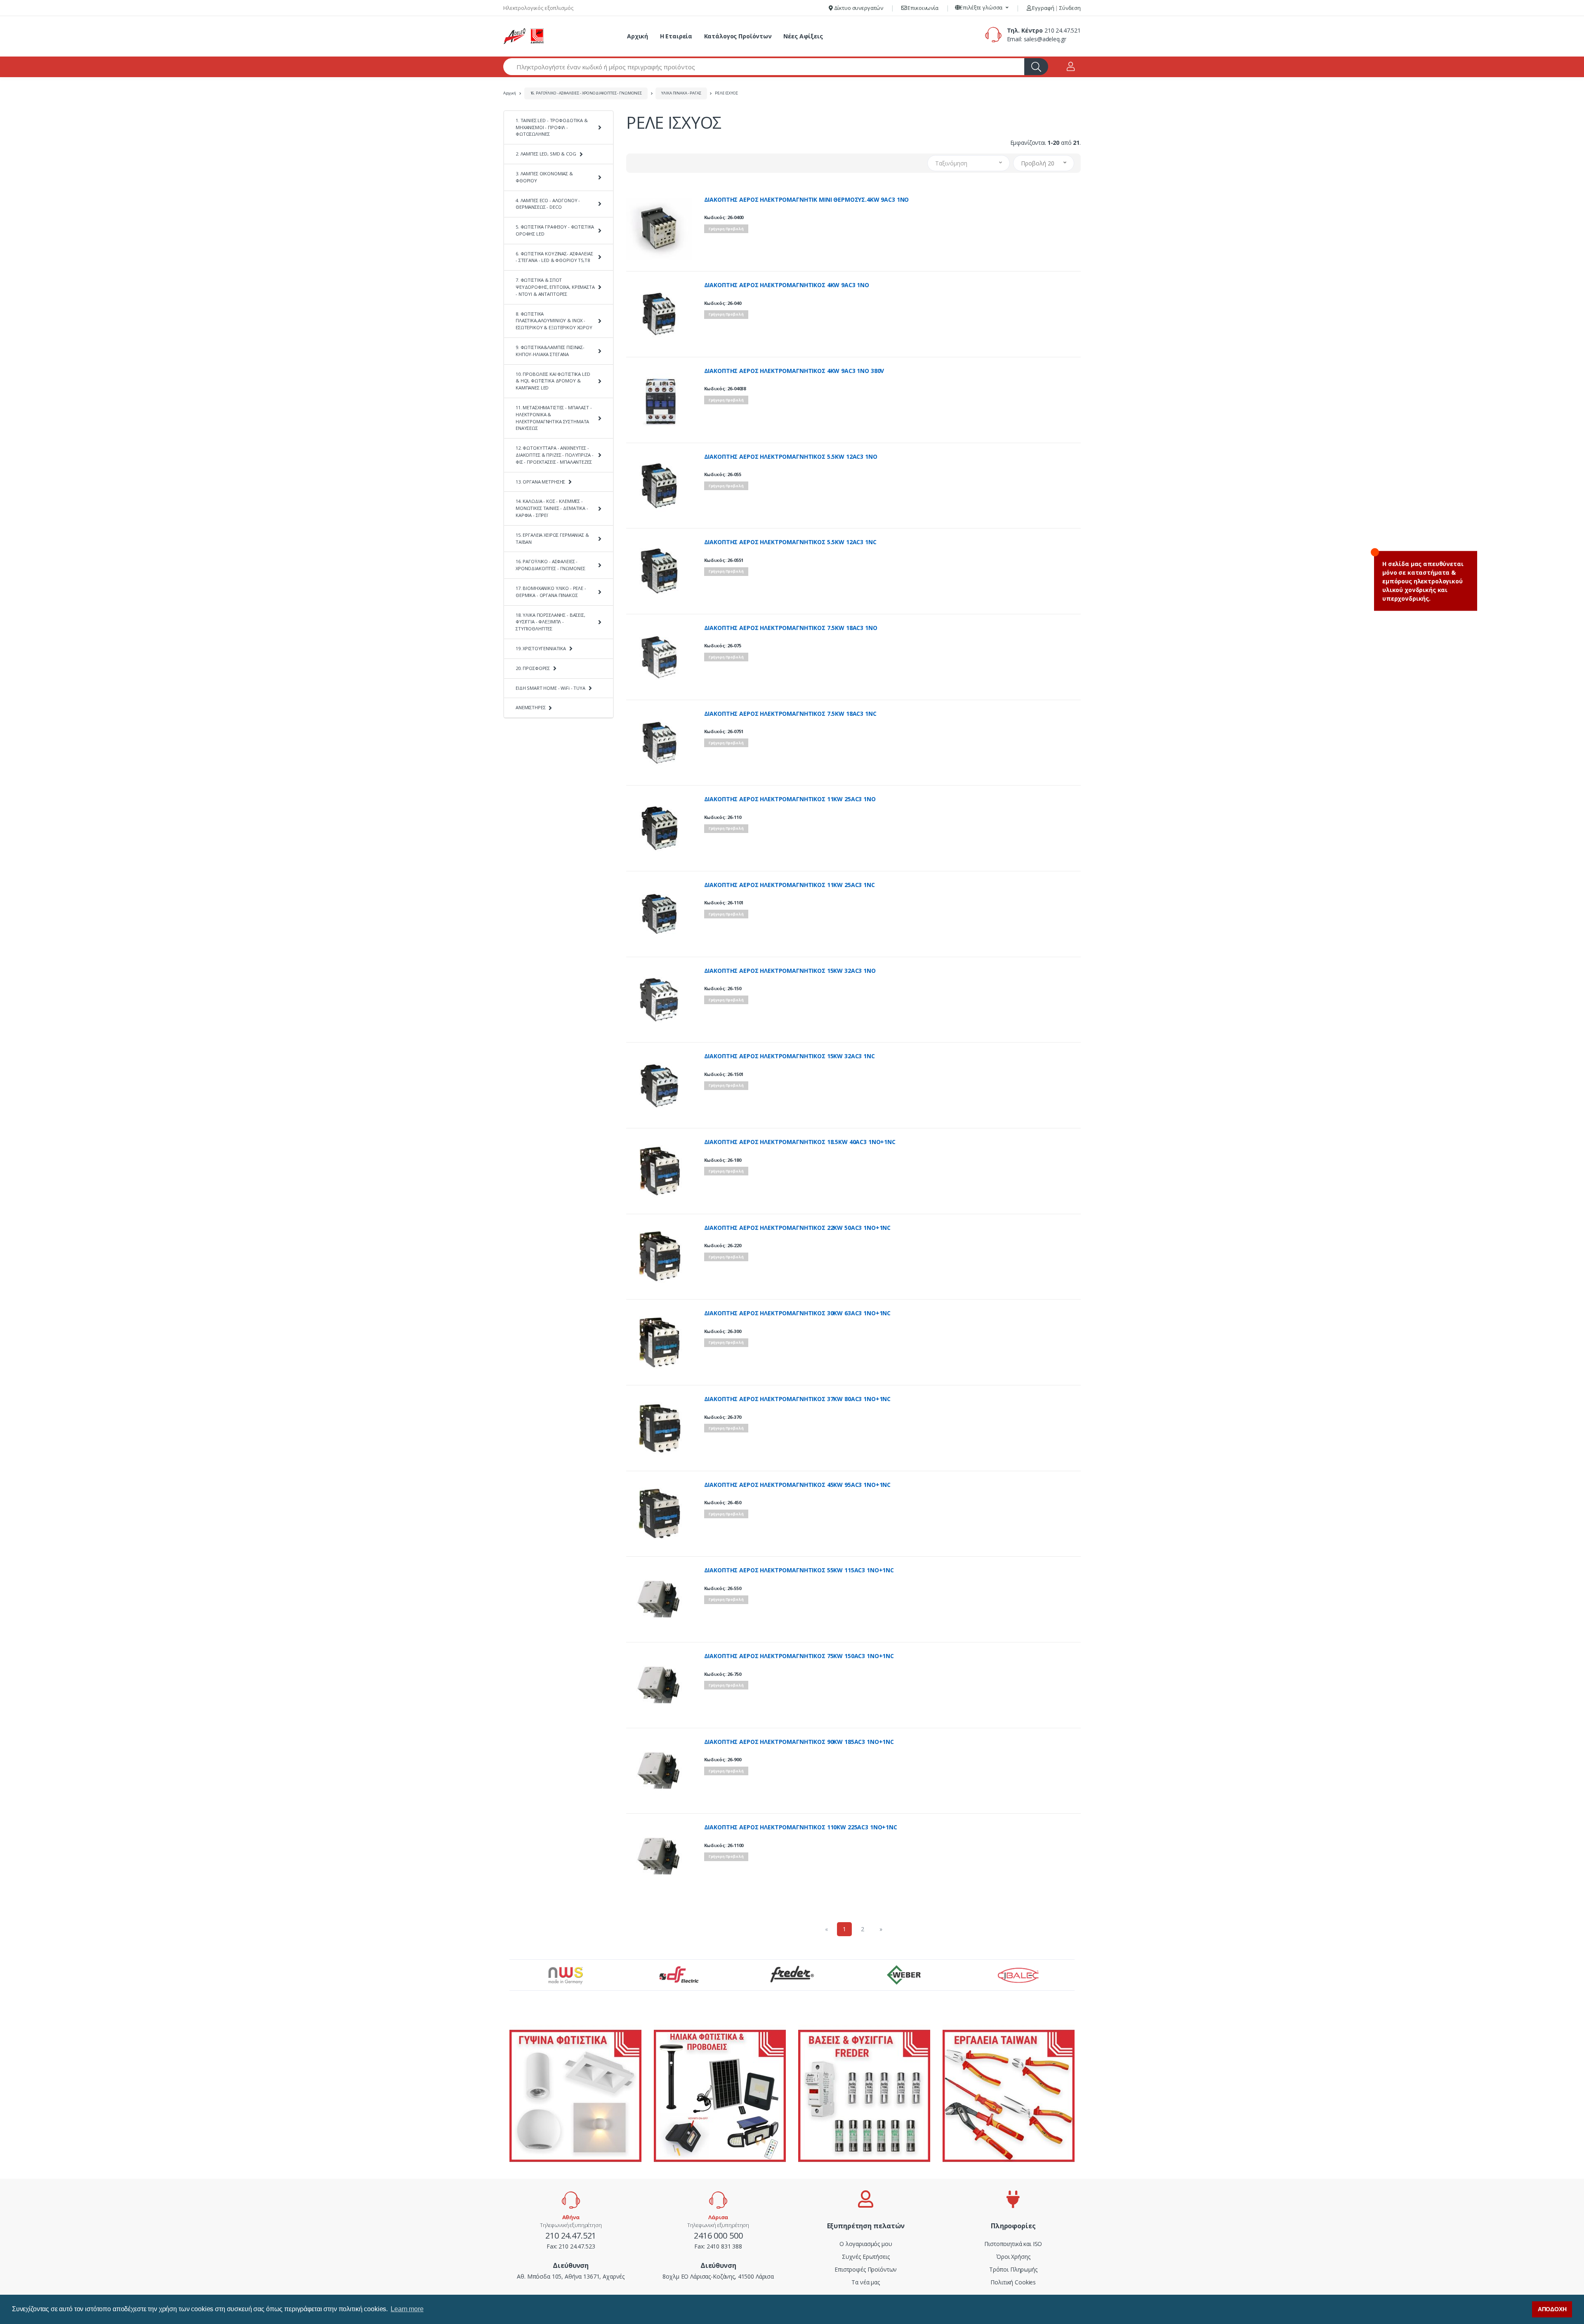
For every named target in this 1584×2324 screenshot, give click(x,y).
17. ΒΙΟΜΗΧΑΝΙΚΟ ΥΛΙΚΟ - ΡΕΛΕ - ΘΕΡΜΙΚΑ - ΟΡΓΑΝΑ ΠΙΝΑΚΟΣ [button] (551, 592)
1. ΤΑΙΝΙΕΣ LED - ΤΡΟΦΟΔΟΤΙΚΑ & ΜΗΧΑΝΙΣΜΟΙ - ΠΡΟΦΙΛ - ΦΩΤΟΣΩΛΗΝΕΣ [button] (552, 127)
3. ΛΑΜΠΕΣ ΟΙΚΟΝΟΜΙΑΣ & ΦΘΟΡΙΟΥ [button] (544, 177)
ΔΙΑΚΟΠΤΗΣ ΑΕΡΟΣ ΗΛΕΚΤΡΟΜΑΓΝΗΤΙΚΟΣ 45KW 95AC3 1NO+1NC (798, 1485)
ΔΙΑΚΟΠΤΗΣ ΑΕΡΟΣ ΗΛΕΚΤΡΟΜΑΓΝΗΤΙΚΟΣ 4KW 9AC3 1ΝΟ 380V (794, 371)
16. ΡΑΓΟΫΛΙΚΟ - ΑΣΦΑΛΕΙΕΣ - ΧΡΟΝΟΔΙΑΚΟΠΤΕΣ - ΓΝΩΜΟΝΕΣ (586, 93)
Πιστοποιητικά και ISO (1013, 2244)
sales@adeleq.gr (1045, 39)
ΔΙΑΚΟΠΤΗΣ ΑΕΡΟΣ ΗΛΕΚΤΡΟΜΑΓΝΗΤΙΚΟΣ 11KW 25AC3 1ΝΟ (790, 799)
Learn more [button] (407, 2309)
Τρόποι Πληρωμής (1013, 2269)
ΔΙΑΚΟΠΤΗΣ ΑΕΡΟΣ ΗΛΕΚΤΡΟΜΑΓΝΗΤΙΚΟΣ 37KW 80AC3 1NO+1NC (798, 1399)
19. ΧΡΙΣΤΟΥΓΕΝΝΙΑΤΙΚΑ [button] (541, 648)
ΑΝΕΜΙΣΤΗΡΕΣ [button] (530, 707)
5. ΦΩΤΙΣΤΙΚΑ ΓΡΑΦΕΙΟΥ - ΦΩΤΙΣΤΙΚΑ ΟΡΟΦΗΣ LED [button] (555, 230)
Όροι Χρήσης (1013, 2257)
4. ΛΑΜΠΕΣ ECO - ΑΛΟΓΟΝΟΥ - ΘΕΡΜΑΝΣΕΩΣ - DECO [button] (548, 204)
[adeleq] (524, 36)
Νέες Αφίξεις (803, 36)
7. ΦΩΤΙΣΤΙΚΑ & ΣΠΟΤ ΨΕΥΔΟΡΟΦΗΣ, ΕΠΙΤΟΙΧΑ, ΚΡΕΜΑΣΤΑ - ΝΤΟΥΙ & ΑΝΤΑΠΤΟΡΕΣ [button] (555, 287)
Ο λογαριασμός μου (866, 2244)
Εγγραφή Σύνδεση (1056, 8)
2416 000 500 (718, 2236)
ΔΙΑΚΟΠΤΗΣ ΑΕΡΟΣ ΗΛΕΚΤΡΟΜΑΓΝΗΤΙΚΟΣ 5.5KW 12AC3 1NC (790, 542)
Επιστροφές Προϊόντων (866, 2269)
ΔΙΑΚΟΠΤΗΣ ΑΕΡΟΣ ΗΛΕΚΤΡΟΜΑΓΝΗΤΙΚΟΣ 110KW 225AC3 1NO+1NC (801, 1827)
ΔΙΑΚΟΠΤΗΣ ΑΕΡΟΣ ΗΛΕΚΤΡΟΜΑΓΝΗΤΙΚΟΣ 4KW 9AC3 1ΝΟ (787, 285)
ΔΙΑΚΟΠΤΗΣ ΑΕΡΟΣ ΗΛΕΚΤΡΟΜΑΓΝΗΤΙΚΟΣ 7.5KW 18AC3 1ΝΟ (791, 628)
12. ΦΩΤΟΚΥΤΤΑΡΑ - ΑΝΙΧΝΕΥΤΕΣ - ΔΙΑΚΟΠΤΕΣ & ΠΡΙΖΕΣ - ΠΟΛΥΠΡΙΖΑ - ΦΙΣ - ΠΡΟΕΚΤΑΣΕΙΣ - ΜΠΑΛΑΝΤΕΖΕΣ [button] (554, 455)
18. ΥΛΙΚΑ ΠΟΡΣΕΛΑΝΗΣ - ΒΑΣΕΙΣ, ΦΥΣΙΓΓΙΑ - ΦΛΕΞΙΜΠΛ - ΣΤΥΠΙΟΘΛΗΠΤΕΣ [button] (550, 622)
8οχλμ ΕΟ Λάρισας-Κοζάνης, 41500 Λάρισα (718, 2276)
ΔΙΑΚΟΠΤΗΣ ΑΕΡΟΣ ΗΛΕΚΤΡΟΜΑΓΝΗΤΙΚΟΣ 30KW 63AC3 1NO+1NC (798, 1313)
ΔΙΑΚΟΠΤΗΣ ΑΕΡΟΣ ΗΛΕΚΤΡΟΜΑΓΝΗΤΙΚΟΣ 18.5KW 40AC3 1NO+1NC (800, 1142)
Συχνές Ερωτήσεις (866, 2257)
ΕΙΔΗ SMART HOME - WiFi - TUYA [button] (550, 688)
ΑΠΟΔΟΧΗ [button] (1552, 2309)
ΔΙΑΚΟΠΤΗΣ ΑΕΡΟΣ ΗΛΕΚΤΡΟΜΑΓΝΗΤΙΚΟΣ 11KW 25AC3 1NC (790, 885)
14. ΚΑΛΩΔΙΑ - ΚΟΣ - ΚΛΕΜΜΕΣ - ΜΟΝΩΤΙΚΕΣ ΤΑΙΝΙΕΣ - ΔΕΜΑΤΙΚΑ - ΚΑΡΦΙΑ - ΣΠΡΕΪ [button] (552, 508)
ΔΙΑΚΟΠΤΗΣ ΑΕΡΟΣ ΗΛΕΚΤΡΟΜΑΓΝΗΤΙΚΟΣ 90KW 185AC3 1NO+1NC (799, 1742)
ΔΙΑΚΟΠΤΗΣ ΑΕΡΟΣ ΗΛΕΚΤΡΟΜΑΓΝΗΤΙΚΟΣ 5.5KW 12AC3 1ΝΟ (791, 457)
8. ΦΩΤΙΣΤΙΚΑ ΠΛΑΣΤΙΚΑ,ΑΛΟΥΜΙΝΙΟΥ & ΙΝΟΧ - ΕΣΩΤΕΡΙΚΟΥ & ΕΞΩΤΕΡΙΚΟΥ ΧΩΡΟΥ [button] (554, 321)
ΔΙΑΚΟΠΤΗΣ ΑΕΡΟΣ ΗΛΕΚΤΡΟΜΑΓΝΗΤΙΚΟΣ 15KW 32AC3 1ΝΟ (790, 971)
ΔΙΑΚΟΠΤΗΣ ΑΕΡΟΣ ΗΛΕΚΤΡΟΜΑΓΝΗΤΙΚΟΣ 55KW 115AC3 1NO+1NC (799, 1570)
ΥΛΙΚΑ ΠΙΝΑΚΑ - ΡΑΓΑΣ (681, 93)
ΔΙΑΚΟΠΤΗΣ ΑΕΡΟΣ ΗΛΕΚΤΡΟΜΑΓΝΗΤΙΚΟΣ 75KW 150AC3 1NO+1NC (799, 1656)
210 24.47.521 (1063, 30)
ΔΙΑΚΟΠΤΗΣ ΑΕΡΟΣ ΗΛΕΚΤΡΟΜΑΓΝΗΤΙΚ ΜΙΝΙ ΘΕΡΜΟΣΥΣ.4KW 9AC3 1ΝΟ (807, 200)
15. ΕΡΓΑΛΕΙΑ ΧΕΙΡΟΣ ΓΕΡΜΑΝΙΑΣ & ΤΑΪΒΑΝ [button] (552, 538)
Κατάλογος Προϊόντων (738, 36)
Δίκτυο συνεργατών (858, 8)
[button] (982, 8)
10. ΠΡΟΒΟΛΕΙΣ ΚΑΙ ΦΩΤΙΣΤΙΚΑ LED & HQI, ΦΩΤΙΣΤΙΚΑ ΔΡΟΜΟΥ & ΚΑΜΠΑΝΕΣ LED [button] (553, 381)
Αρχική (638, 36)
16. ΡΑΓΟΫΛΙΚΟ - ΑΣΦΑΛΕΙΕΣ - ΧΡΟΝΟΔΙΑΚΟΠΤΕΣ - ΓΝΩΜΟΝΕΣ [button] (550, 565)
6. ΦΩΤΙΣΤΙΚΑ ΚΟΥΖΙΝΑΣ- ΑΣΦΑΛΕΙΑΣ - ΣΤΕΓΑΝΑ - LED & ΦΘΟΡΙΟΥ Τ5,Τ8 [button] (554, 257)
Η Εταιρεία (676, 36)
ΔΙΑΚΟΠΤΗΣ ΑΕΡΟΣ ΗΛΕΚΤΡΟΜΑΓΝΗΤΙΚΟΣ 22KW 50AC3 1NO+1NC (798, 1228)
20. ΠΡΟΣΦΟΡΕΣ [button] (533, 668)
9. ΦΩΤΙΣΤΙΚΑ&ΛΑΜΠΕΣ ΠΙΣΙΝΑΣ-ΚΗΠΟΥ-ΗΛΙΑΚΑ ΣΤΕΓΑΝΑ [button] (550, 351)
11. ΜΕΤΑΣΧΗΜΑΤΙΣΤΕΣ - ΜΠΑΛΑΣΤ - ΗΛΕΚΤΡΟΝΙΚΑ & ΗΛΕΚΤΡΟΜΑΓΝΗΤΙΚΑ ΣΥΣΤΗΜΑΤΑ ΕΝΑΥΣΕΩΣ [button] (554, 418)
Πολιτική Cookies (1013, 2282)
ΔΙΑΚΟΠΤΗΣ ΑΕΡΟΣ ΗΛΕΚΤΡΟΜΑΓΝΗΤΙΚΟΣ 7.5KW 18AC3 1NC (790, 714)
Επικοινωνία (923, 8)
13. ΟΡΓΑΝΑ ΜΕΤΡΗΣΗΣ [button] (540, 482)
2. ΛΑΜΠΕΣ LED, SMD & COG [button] (546, 154)
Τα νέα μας (866, 2282)
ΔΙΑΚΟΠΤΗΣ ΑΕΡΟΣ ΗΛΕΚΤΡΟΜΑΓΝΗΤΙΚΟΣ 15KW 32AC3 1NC (790, 1056)
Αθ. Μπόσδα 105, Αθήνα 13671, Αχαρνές (571, 2276)
